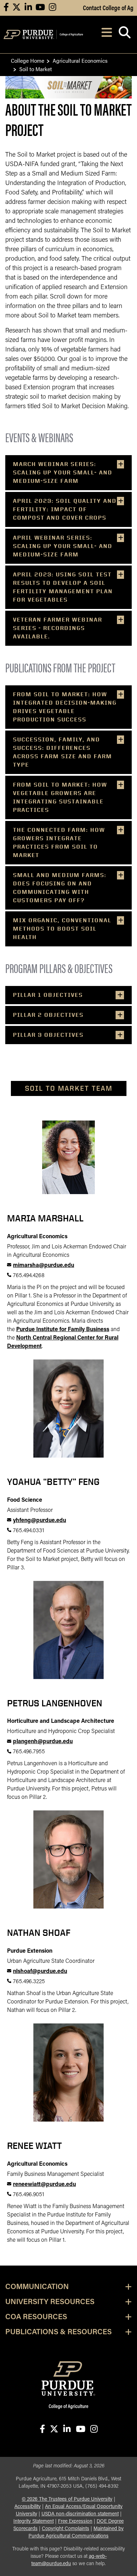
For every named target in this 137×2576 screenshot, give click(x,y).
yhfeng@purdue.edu (40, 1521)
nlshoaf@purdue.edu (40, 1972)
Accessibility (28, 2507)
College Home (28, 60)
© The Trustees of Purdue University (67, 2499)
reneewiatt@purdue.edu (44, 2185)
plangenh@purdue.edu (43, 1742)
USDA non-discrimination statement (80, 2514)
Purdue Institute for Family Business (63, 1330)
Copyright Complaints (66, 2529)
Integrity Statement (34, 2522)
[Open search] (125, 35)
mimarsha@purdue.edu (44, 1266)
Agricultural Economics (80, 60)
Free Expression (75, 2522)
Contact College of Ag (108, 7)
